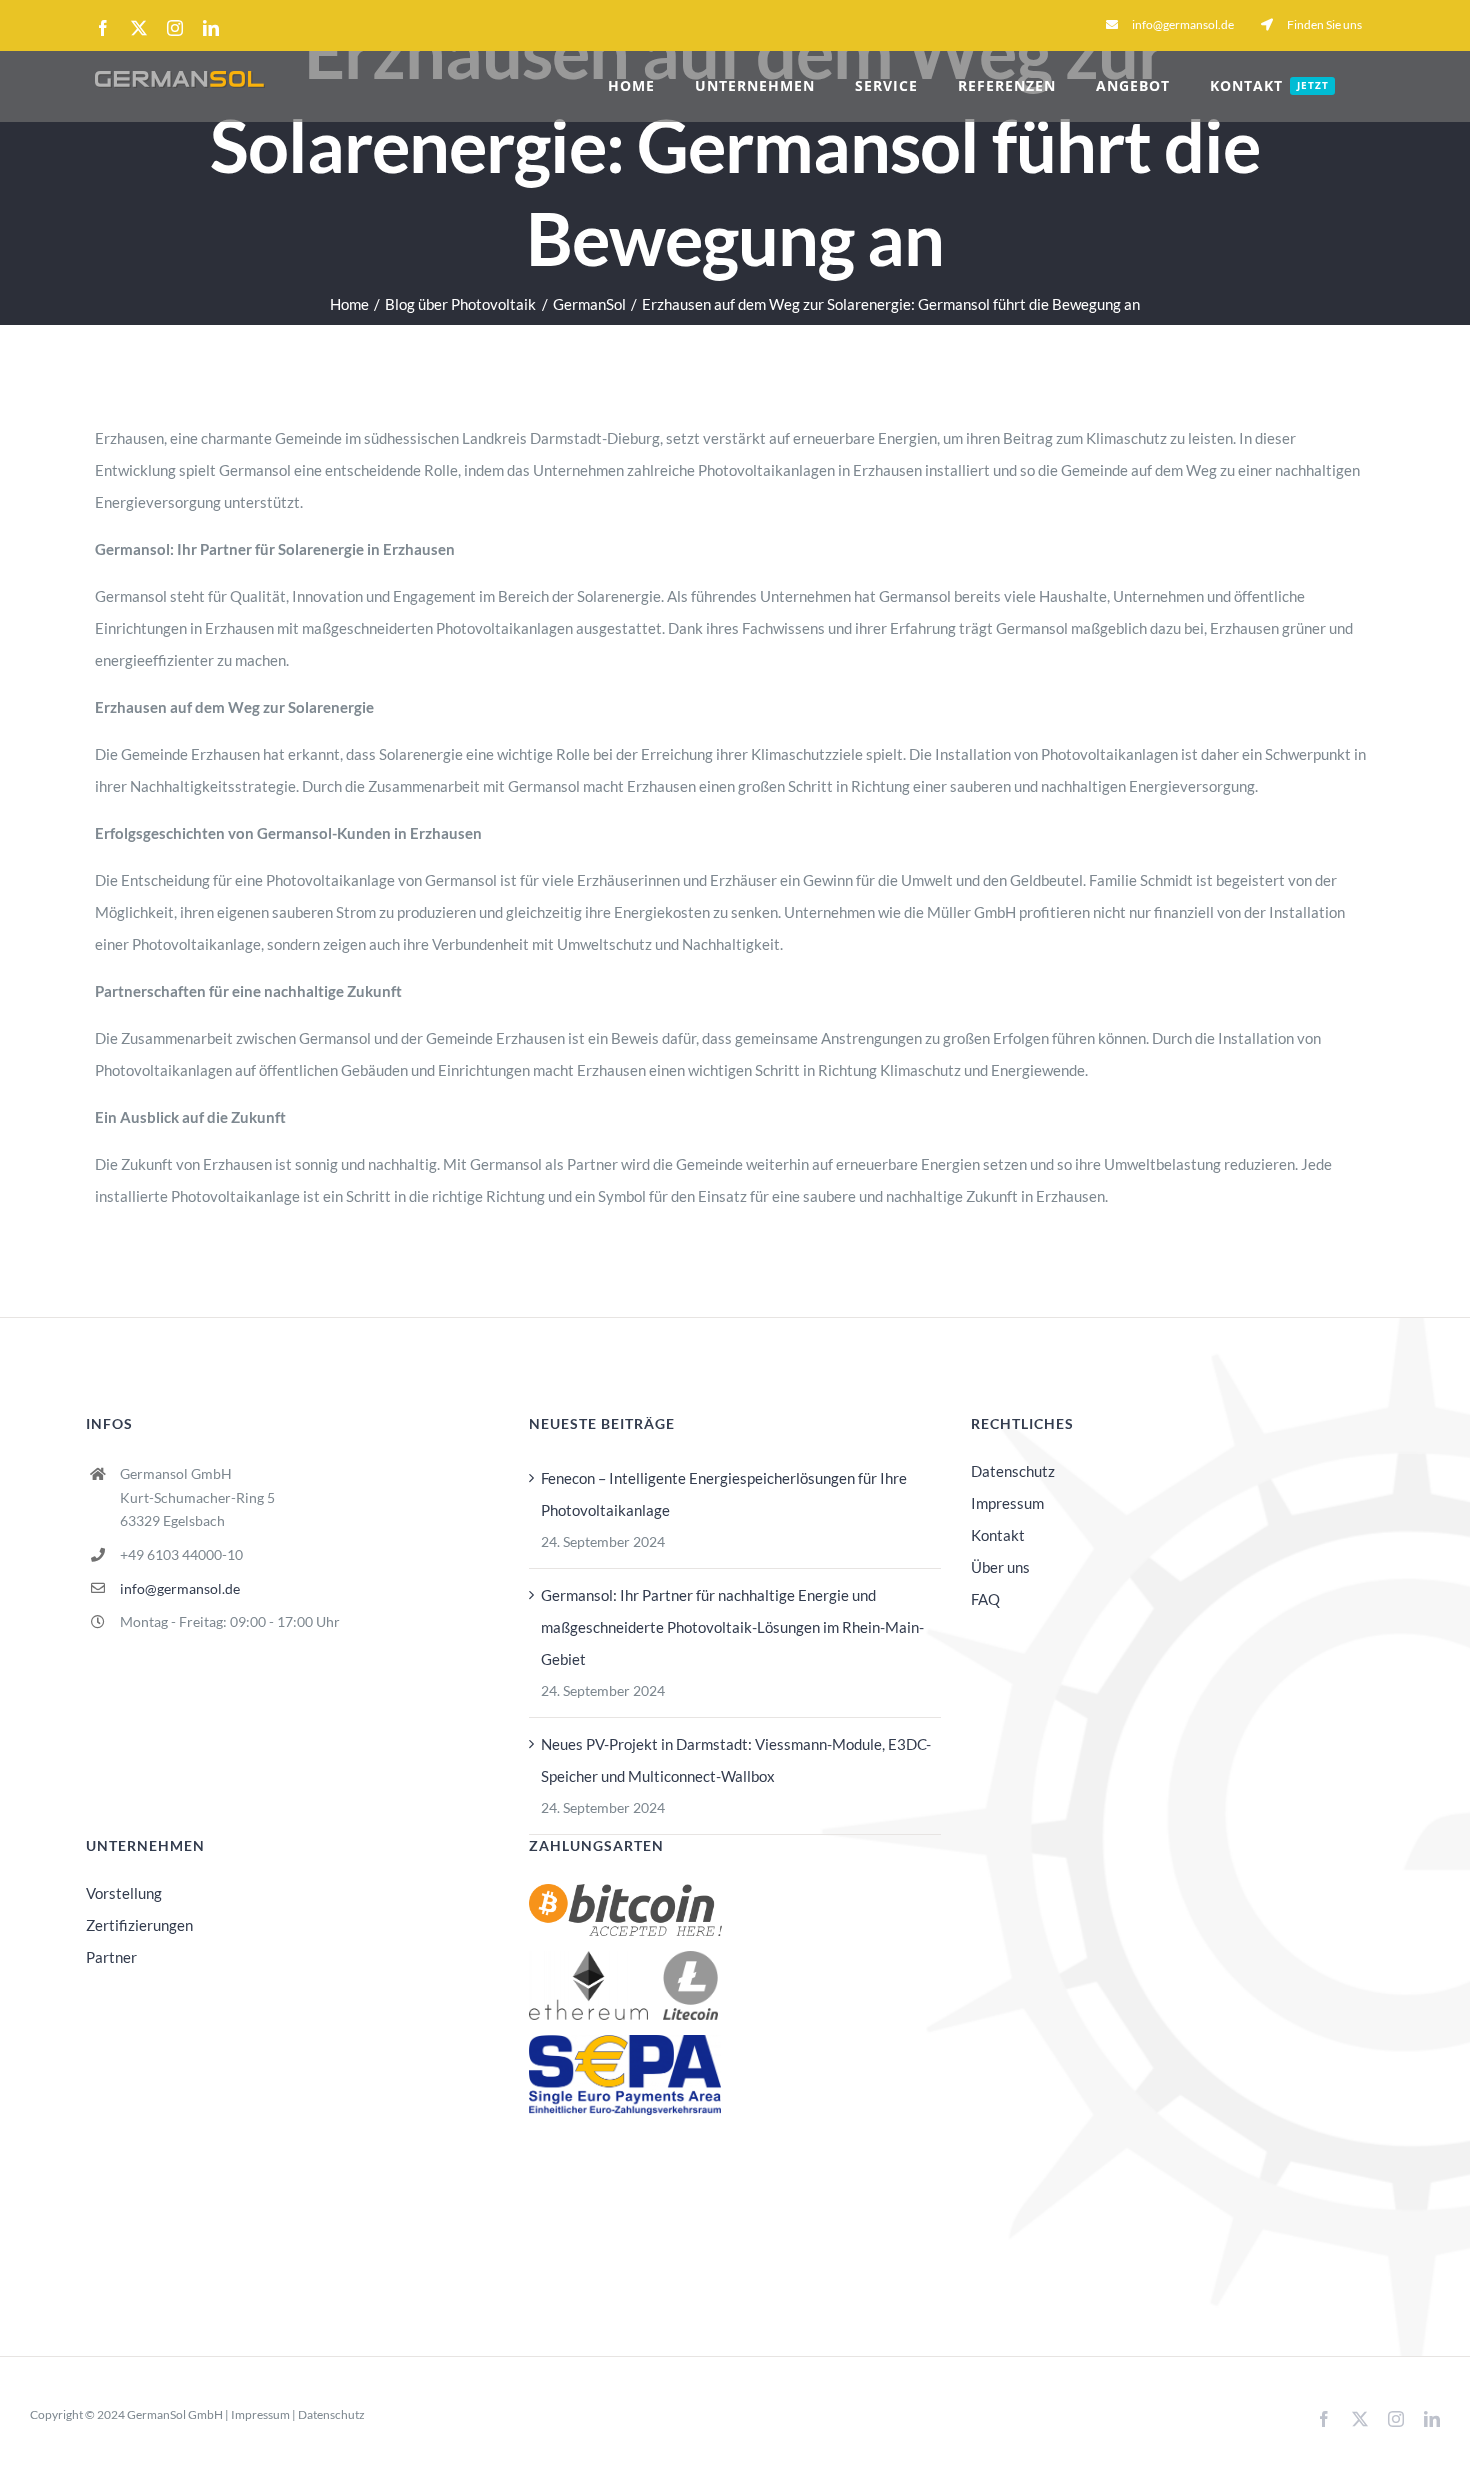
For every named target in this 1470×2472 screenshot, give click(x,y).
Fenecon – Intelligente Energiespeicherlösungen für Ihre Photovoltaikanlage (724, 1494)
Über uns (1000, 1567)
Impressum (1007, 1503)
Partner (111, 1957)
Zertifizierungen (139, 1925)
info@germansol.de (180, 1588)
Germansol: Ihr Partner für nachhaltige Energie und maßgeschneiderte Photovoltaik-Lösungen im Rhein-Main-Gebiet (732, 1627)
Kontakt (998, 1535)
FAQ (985, 1599)
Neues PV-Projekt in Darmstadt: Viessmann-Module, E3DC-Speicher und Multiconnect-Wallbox (736, 1760)
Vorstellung (124, 1893)
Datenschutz (1013, 1471)
